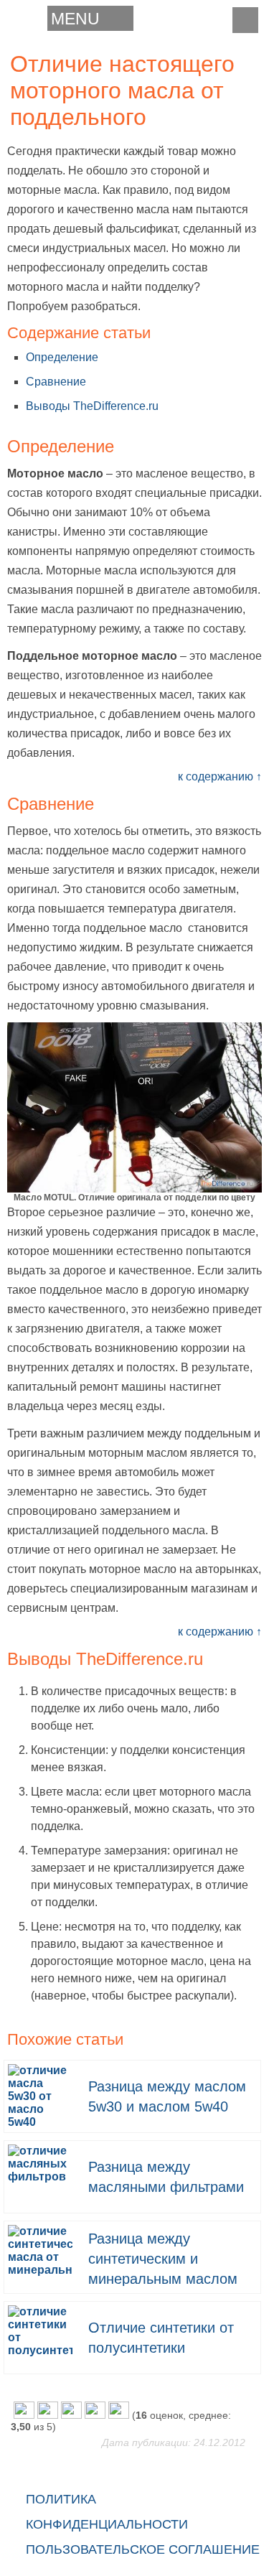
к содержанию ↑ (220, 776)
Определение (62, 357)
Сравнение (56, 382)
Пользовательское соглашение (143, 2549)
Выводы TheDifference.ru (92, 406)
